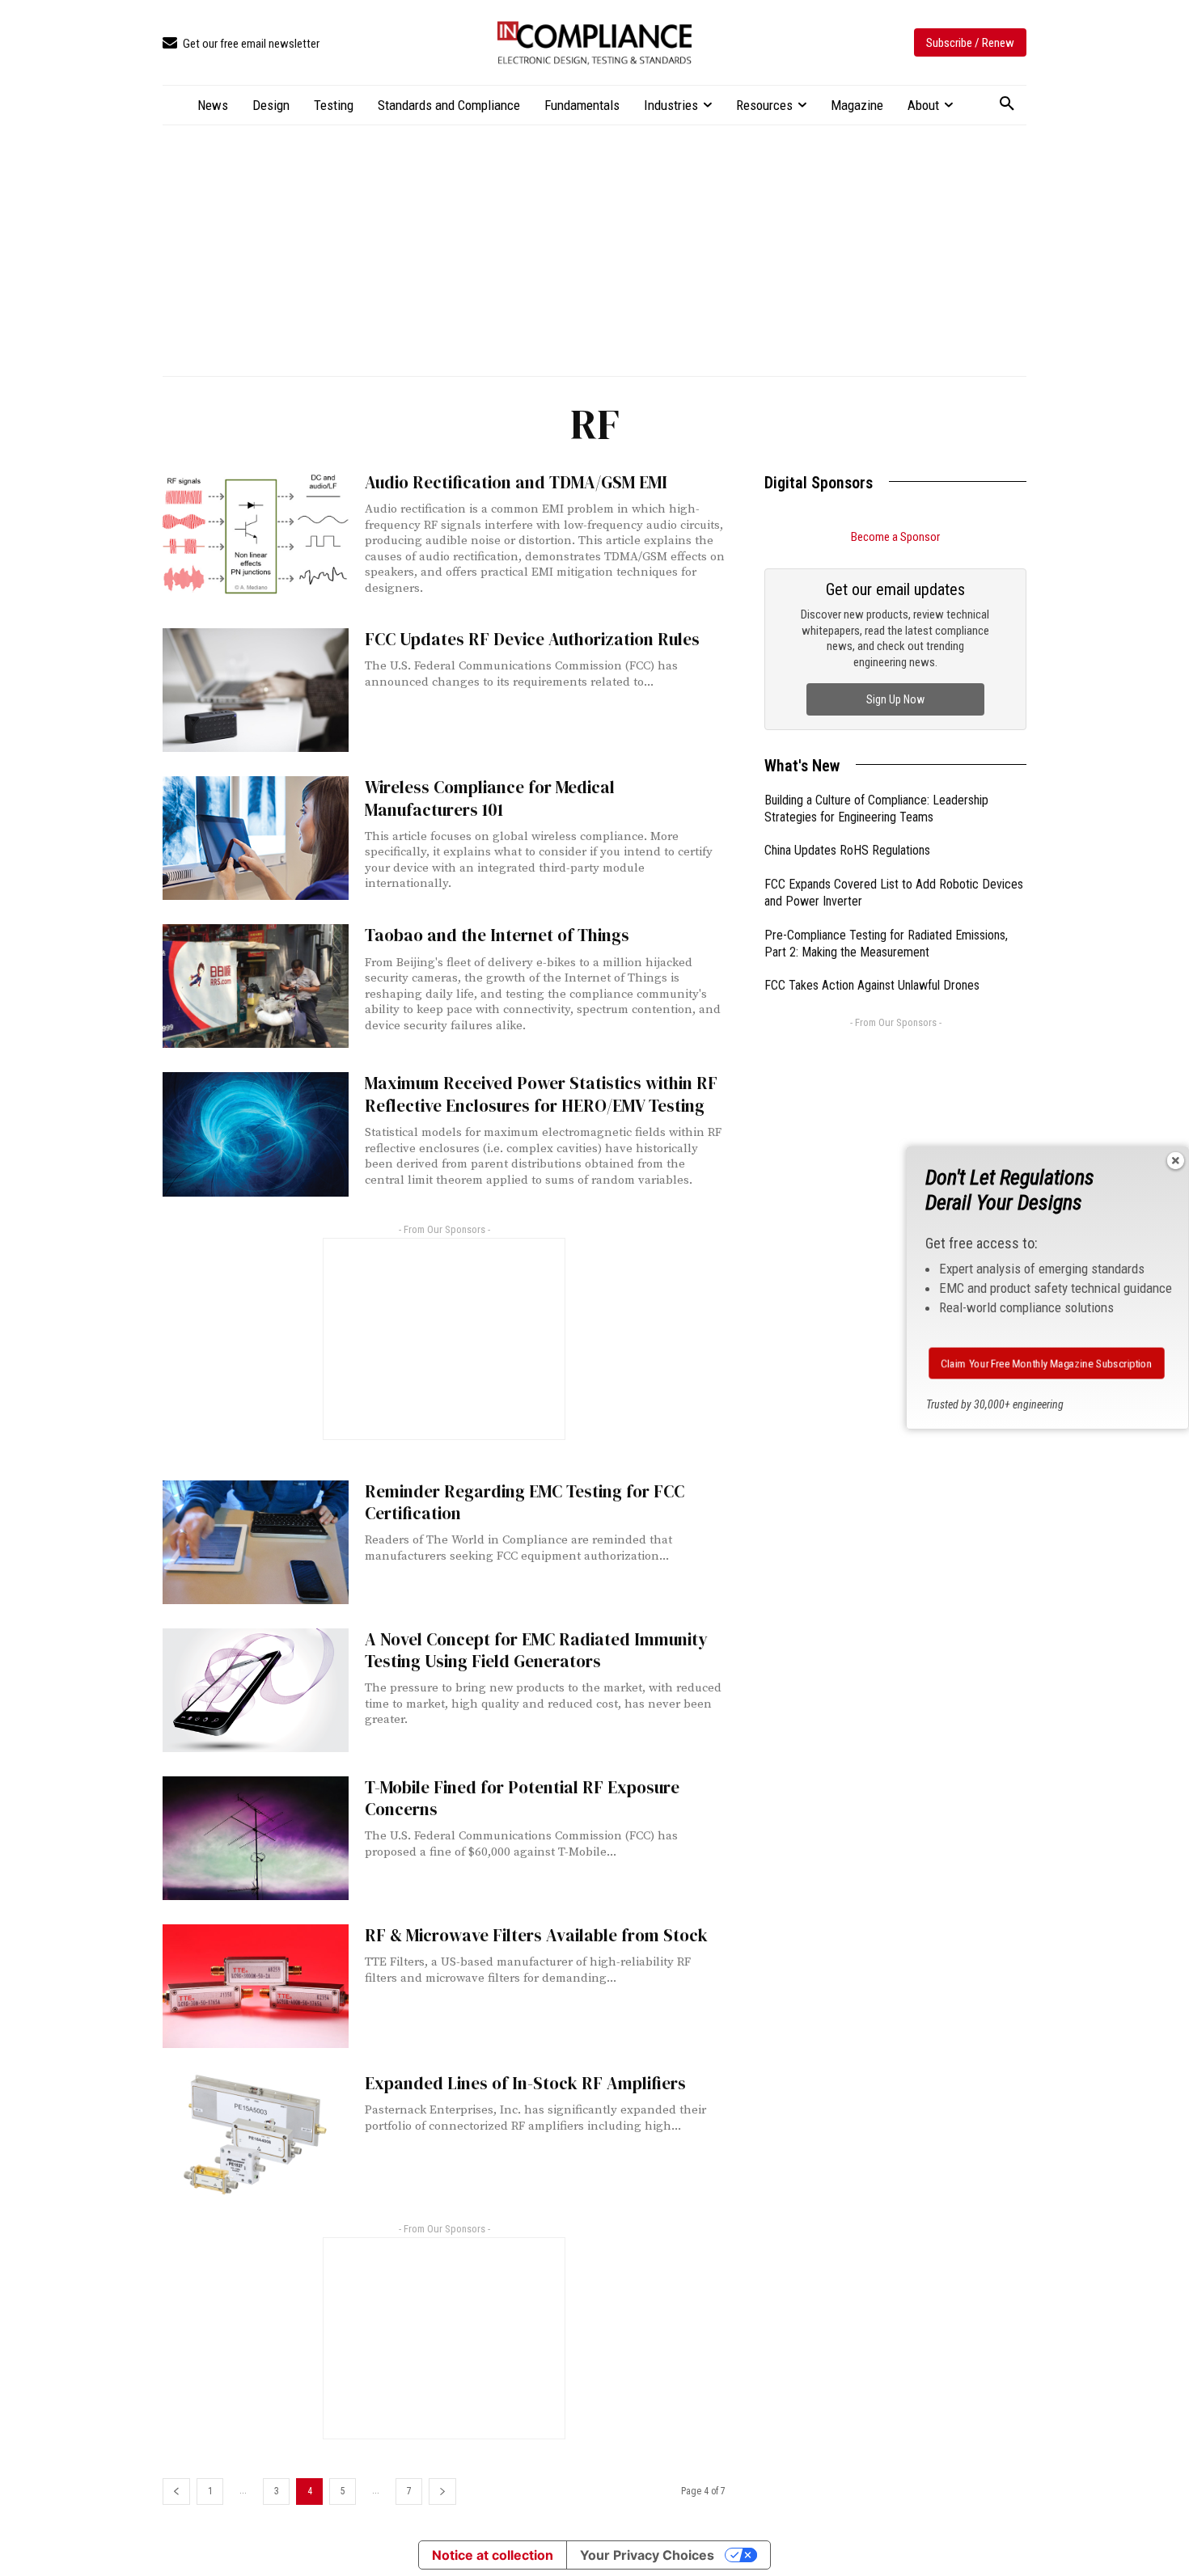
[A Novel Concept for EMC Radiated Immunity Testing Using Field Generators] (256, 1690)
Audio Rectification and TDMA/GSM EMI (516, 482)
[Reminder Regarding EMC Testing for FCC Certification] (256, 1542)
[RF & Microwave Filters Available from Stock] (256, 1986)
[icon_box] (241, 44)
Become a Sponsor (895, 537)
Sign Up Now (895, 699)
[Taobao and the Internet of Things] (256, 986)
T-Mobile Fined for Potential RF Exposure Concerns (522, 1798)
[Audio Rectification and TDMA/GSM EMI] (256, 533)
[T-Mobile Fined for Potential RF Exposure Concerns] (256, 1838)
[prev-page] (176, 2492)
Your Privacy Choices (647, 2555)
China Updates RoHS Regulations (847, 850)
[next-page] (442, 2492)
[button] (1007, 104)
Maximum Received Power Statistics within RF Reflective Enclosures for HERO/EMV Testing (541, 1094)
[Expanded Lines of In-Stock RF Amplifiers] (256, 2134)
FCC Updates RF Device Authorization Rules (532, 639)
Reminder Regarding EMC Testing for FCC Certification (525, 1502)
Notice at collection (493, 2555)
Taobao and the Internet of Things (497, 935)
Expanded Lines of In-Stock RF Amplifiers (525, 2083)
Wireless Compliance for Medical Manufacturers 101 (490, 798)
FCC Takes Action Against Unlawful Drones (872, 985)
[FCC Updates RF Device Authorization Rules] (256, 690)
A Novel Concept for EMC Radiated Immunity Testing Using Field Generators (536, 1650)
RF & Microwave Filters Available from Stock (536, 1935)
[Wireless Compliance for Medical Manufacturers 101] (256, 838)
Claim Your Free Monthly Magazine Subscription (1047, 1363)
